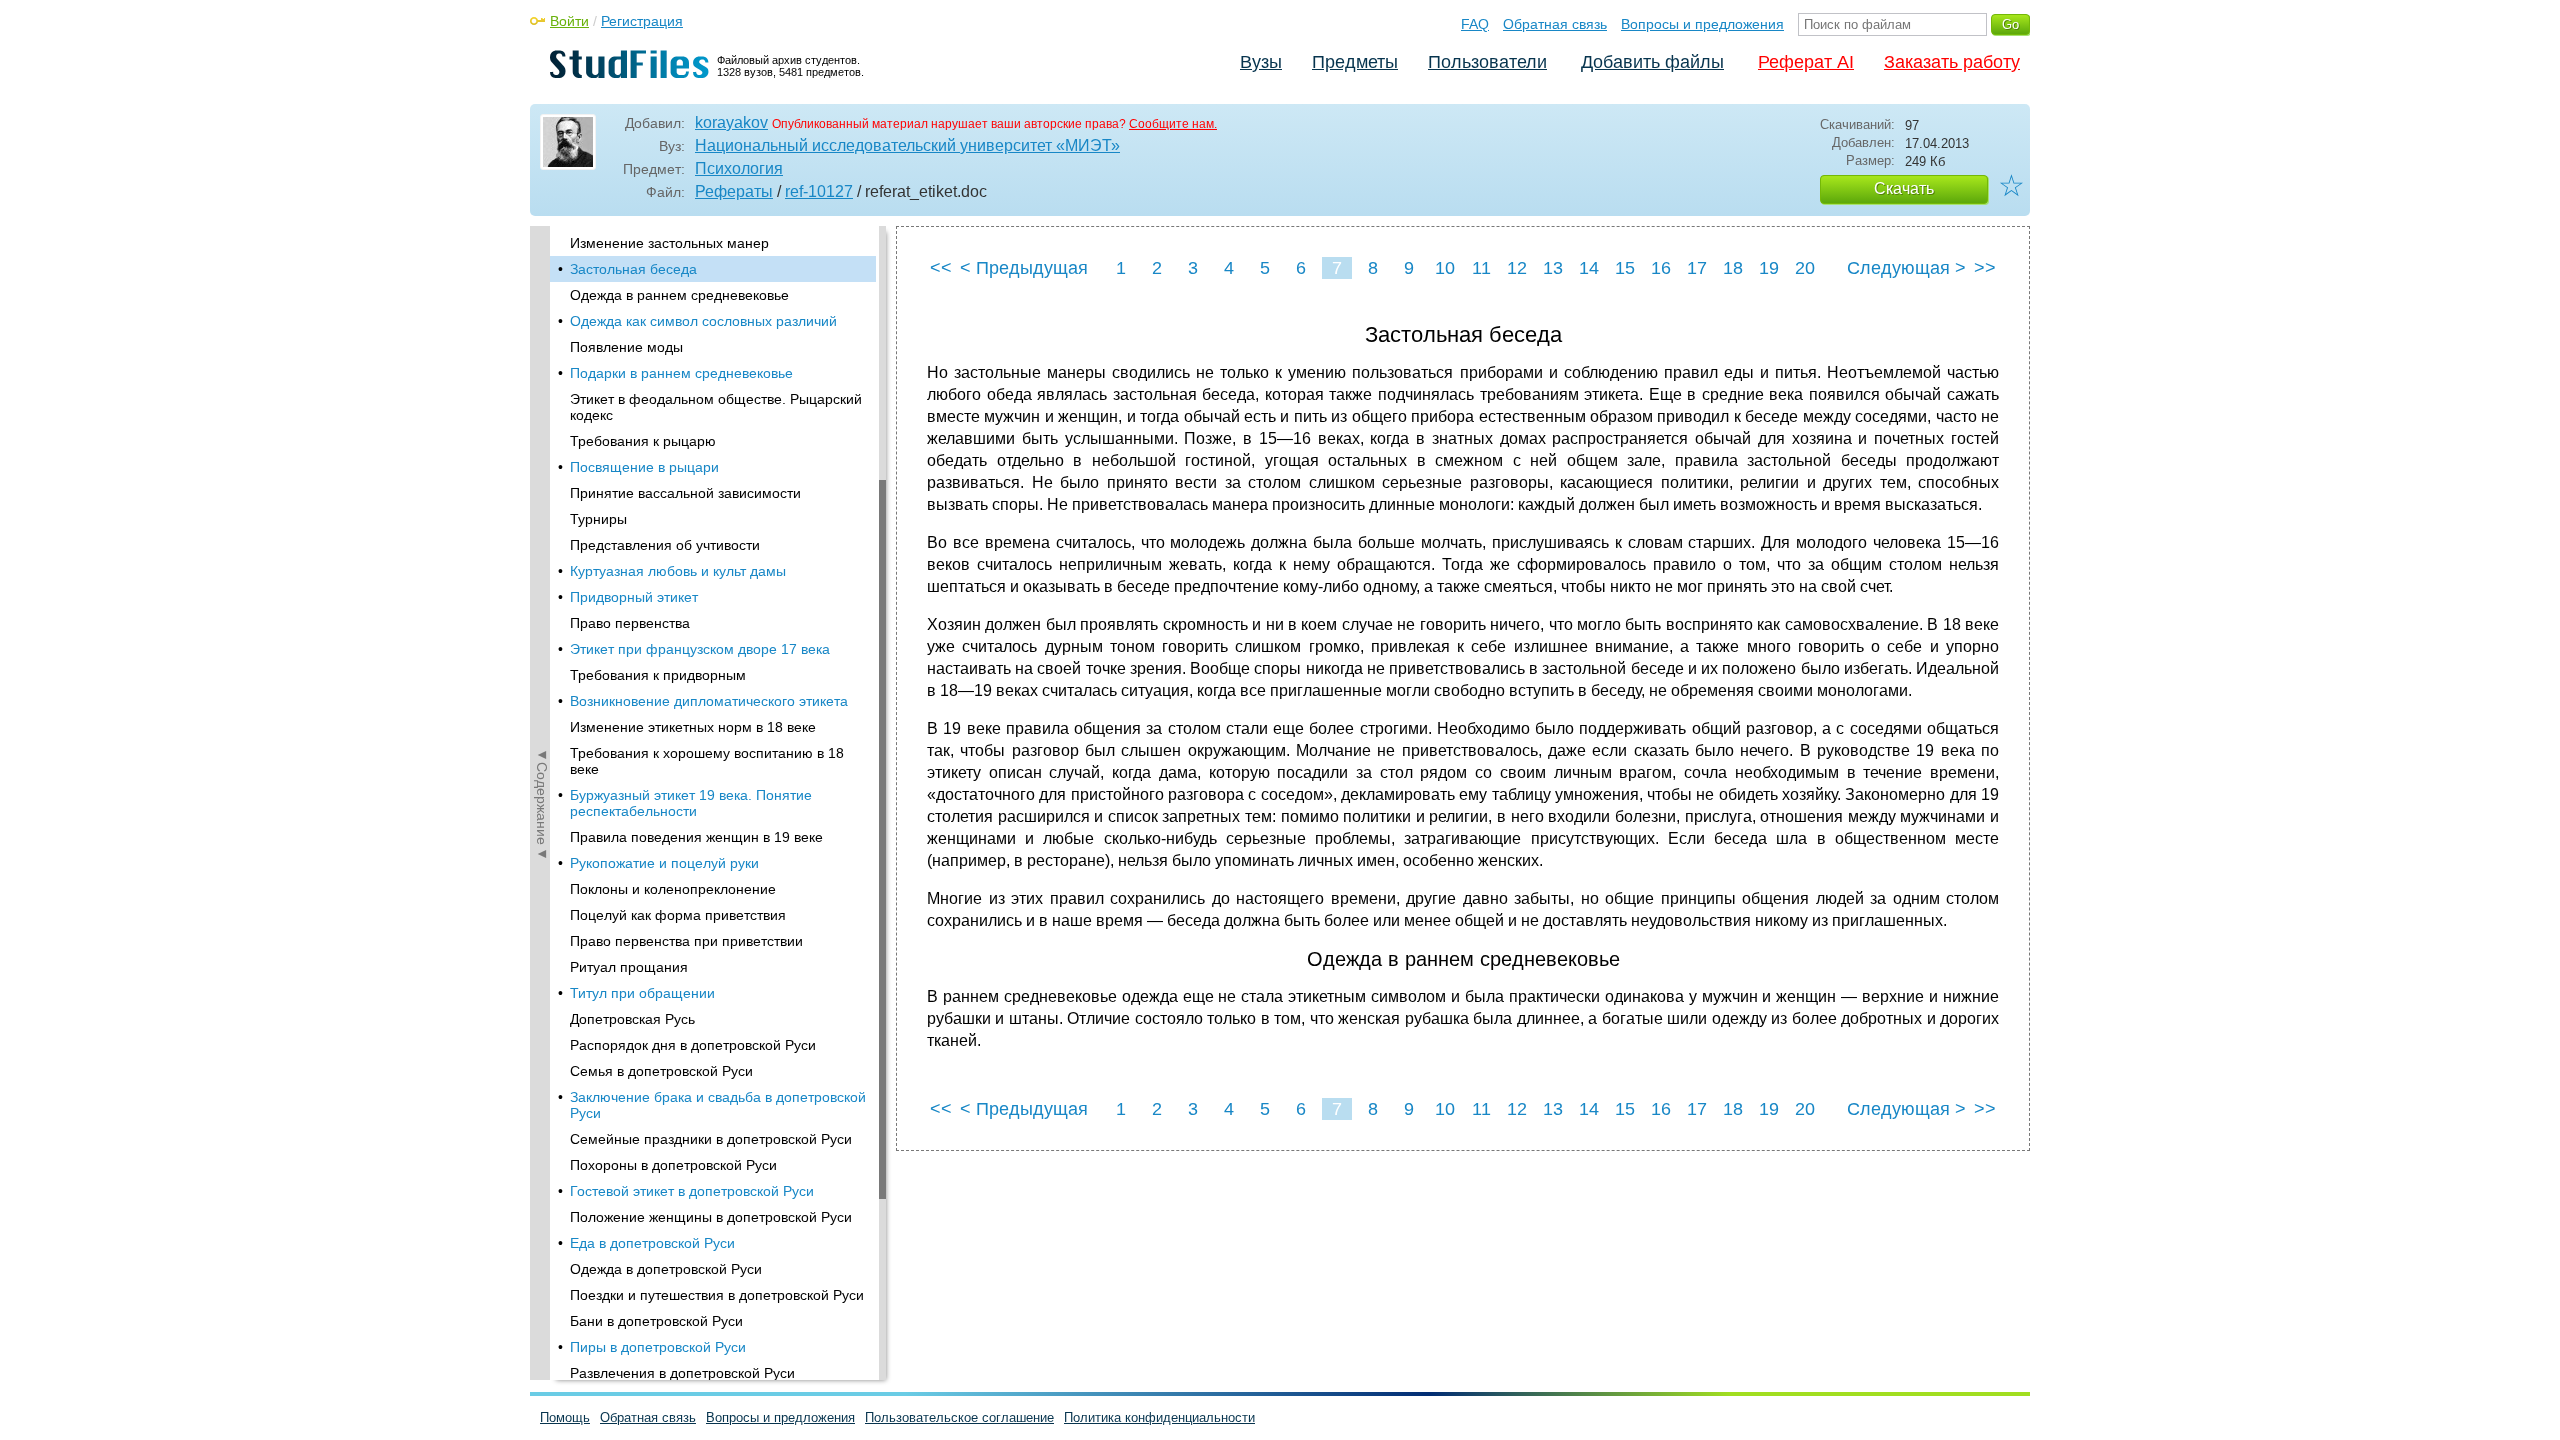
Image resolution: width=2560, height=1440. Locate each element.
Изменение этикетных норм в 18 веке (693, 727)
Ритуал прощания (629, 967)
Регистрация (642, 21)
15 (1625, 268)
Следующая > (1906, 268)
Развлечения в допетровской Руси (682, 1373)
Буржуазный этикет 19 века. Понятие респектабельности (691, 803)
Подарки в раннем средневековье (681, 373)
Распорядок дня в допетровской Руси (693, 1045)
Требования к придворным (658, 675)
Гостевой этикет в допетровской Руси (692, 1191)
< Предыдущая (1024, 268)
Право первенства (630, 623)
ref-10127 (819, 191)
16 (1661, 268)
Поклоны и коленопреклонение (673, 889)
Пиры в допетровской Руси (658, 1347)
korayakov (731, 122)
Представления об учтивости (665, 545)
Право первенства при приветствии (686, 941)
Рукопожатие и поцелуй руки (664, 863)
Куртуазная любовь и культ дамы (678, 571)
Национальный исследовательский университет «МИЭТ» (907, 145)
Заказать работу (1952, 62)
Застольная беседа (633, 269)
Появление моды (626, 347)
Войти (569, 21)
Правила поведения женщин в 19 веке (696, 837)
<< (941, 268)
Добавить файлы (1652, 62)
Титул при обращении (642, 993)
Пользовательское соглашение (959, 1417)
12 (1517, 268)
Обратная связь (1555, 24)
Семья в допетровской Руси (661, 1071)
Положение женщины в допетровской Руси (711, 1217)
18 (1733, 268)
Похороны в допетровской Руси (673, 1165)
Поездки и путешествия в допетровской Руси (717, 1295)
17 (1697, 268)
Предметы (1355, 62)
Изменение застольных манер (669, 243)
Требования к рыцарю (643, 441)
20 (1805, 268)
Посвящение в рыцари (644, 467)
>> (1985, 268)
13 (1553, 268)
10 (1445, 268)
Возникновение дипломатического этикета (709, 701)
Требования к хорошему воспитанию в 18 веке (707, 761)
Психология (739, 168)
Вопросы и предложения (1702, 24)
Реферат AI (1806, 62)
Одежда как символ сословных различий (703, 321)
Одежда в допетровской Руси (666, 1269)
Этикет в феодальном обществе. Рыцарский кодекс (716, 407)
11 (1481, 268)
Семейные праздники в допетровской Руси (711, 1139)
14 (1589, 268)
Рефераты (734, 191)
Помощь (565, 1417)
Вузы (1261, 62)
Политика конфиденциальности (1159, 1417)
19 (1769, 268)
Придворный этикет (634, 597)
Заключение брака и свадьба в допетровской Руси (718, 1105)
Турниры (598, 519)
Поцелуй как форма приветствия (678, 915)
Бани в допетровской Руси (656, 1321)
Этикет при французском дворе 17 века (700, 649)
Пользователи (1487, 62)
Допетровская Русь (632, 1019)
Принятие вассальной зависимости (685, 493)
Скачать (1904, 188)
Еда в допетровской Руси (652, 1243)
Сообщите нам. (1173, 124)
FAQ (1475, 24)
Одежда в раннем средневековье (679, 295)
